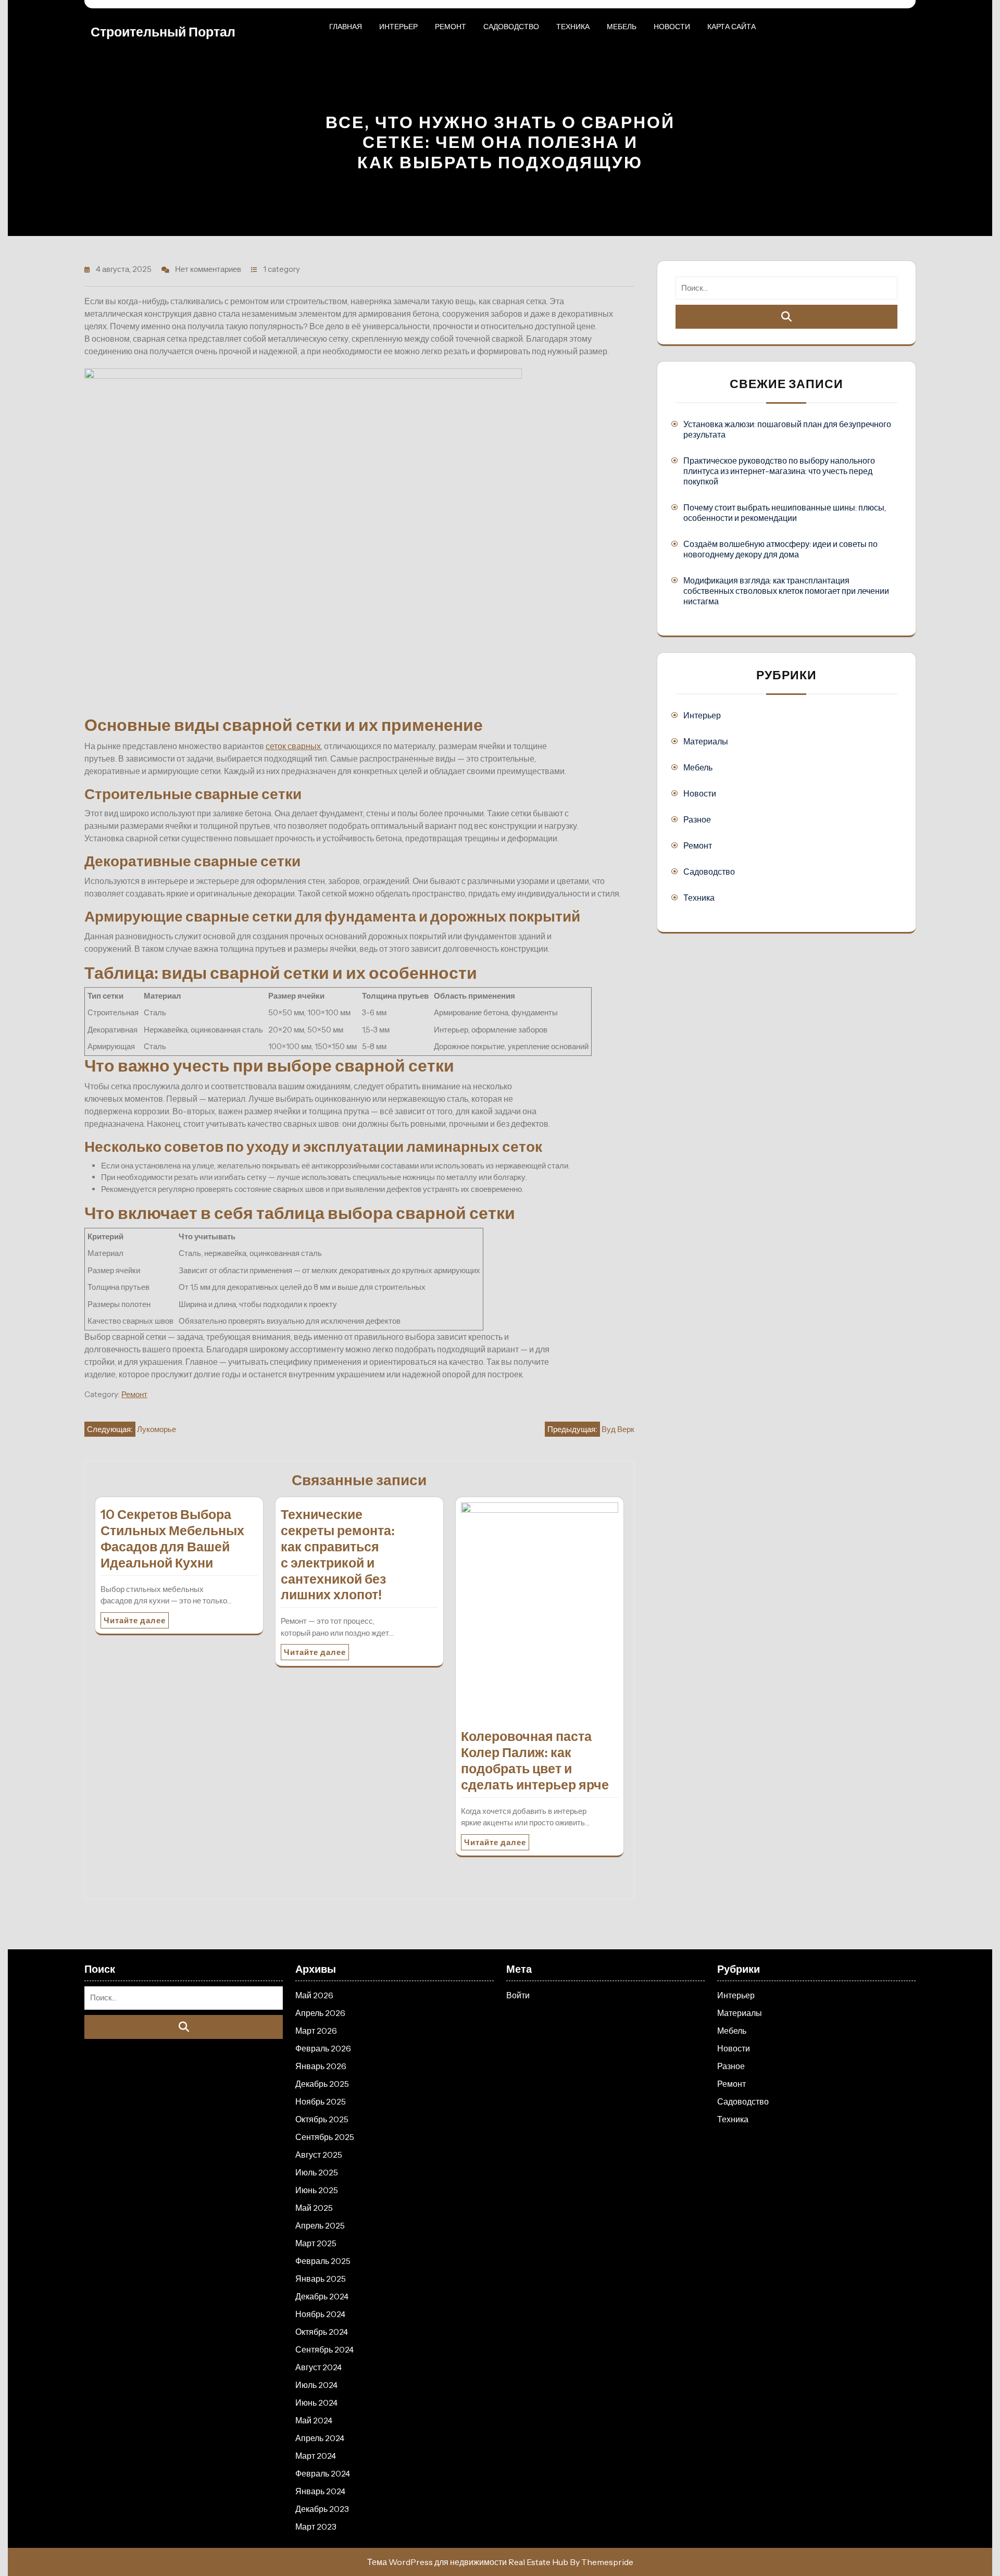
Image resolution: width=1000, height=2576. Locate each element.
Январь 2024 (320, 2491)
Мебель (622, 27)
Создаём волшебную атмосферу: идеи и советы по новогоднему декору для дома (780, 549)
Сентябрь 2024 (324, 2349)
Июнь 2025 (317, 2190)
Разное (697, 819)
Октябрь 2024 (322, 2332)
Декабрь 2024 (322, 2296)
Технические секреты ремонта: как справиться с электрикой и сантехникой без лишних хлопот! (338, 1554)
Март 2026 (316, 2031)
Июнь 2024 (316, 2403)
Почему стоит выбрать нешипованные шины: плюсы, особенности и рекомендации (785, 513)
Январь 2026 (321, 2066)
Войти (518, 1995)
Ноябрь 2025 (321, 2101)
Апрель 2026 (320, 2013)
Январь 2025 (321, 2279)
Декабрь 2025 (322, 2084)
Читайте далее (135, 1620)
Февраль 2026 (323, 2048)
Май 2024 (314, 2420)
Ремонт (451, 27)
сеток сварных (293, 746)
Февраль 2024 (323, 2473)
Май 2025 (314, 2208)
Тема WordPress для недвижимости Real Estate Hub (468, 2562)
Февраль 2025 (323, 2261)
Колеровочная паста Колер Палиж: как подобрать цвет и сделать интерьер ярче (535, 1760)
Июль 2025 (317, 2172)
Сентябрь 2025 (325, 2137)
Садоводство (511, 27)
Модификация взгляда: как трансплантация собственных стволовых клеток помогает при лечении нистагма (786, 591)
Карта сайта (732, 27)
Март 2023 (316, 2527)
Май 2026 (314, 1995)
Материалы (706, 741)
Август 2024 (318, 2367)
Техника (573, 27)
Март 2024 (316, 2456)
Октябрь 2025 (322, 2119)
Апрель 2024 (320, 2438)
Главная (346, 27)
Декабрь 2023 (322, 2509)
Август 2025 (319, 2155)
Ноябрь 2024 (320, 2314)
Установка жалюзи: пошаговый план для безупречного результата (787, 429)
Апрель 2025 (320, 2225)
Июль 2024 (316, 2385)
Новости (672, 27)
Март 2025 (316, 2243)
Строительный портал (163, 32)
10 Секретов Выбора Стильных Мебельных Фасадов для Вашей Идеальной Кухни (172, 1538)
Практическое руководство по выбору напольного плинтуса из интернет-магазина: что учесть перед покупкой (779, 471)
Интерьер (398, 27)
